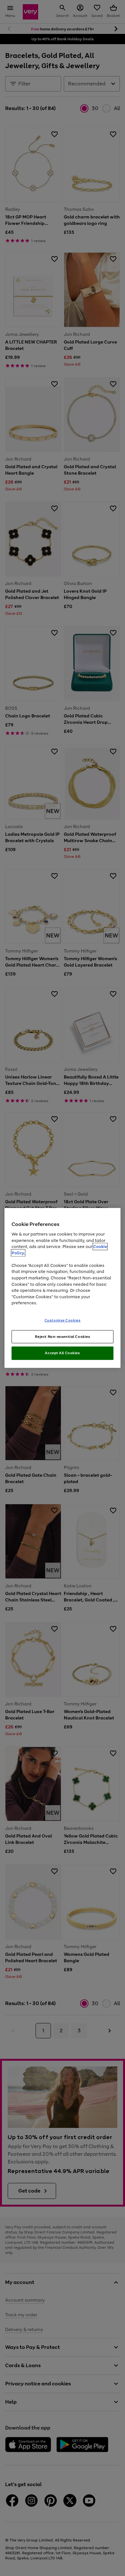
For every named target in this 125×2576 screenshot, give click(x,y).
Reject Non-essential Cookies (63, 1336)
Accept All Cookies (62, 1353)
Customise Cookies (63, 1320)
